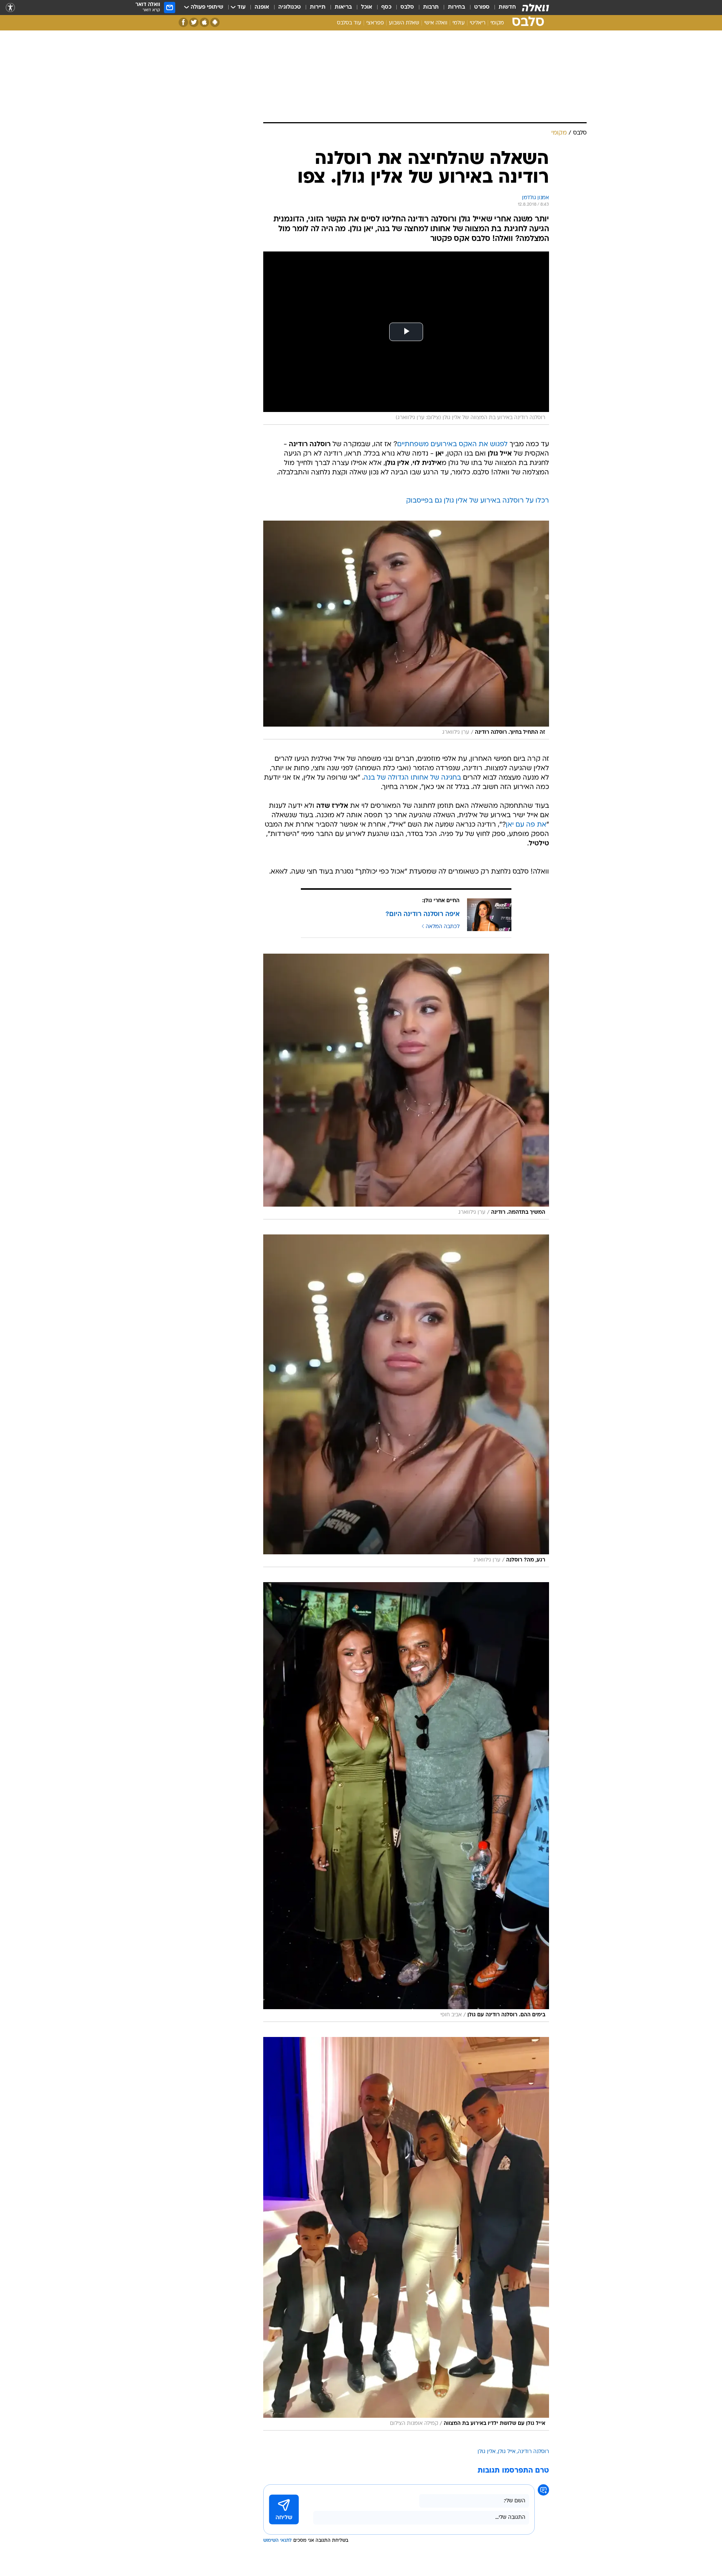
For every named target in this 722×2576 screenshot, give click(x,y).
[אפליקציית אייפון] (204, 22)
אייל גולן (507, 2452)
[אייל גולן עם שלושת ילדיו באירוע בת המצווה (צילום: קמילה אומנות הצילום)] (406, 2234)
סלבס (407, 7)
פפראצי (375, 23)
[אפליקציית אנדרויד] (215, 22)
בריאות (343, 7)
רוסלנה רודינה (533, 2452)
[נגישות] (10, 8)
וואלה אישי (436, 23)
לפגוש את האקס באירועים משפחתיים (452, 444)
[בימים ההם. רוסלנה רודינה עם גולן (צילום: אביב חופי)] (406, 1802)
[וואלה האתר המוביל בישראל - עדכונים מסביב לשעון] (535, 8)
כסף (386, 7)
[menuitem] (503, 8)
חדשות (507, 7)
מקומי (497, 23)
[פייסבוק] (183, 22)
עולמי (459, 23)
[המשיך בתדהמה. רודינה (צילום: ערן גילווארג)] (406, 1087)
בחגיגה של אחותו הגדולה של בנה (412, 778)
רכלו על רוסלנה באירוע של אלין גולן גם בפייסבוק (478, 501)
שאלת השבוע (404, 23)
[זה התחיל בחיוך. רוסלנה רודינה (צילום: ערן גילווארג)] (406, 630)
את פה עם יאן (526, 825)
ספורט (482, 7)
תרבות (431, 7)
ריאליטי (478, 23)
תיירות (318, 7)
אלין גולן (487, 2452)
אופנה (262, 7)
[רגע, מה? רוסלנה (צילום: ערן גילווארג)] (406, 1401)
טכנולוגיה (290, 7)
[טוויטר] (194, 22)
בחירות (457, 7)
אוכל (367, 7)
